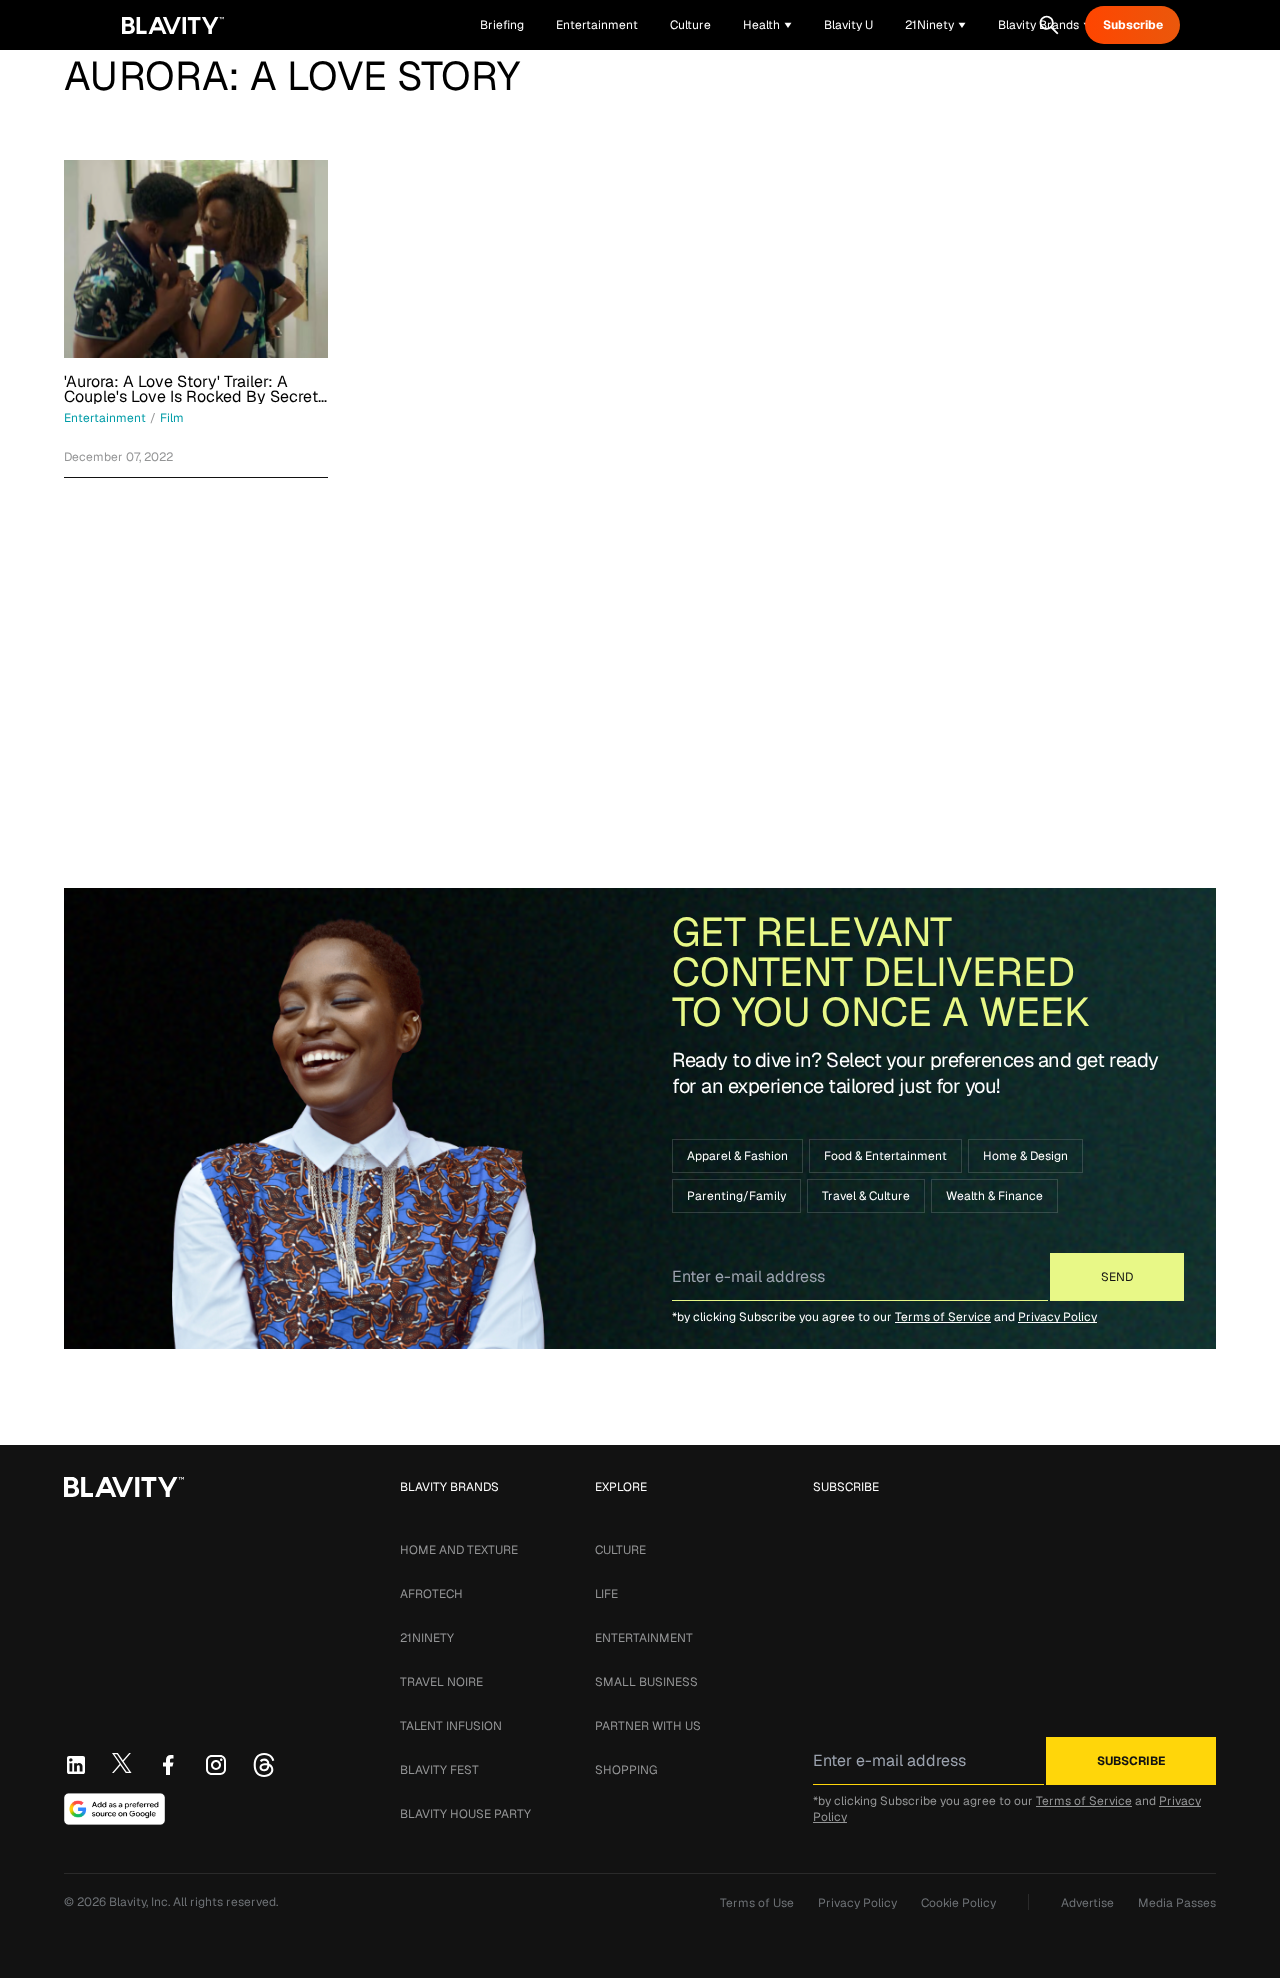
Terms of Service (943, 1317)
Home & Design (1025, 1156)
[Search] (1049, 25)
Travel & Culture (866, 1196)
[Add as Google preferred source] (114, 1809)
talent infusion (451, 1726)
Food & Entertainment (885, 1156)
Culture (620, 1550)
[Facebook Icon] (168, 1765)
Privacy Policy (1057, 1317)
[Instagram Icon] (216, 1765)
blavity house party (465, 1814)
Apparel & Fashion (737, 1156)
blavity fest (439, 1770)
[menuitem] (767, 25)
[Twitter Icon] (122, 1763)
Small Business (646, 1682)
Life (606, 1594)
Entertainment (644, 1638)
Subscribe (1133, 25)
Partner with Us (648, 1726)
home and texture (459, 1550)
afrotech (431, 1594)
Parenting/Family (736, 1196)
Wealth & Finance (994, 1196)
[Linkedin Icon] (76, 1765)
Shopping (626, 1770)
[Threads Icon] (264, 1765)
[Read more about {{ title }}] (196, 259)
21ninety (427, 1638)
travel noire (441, 1682)
